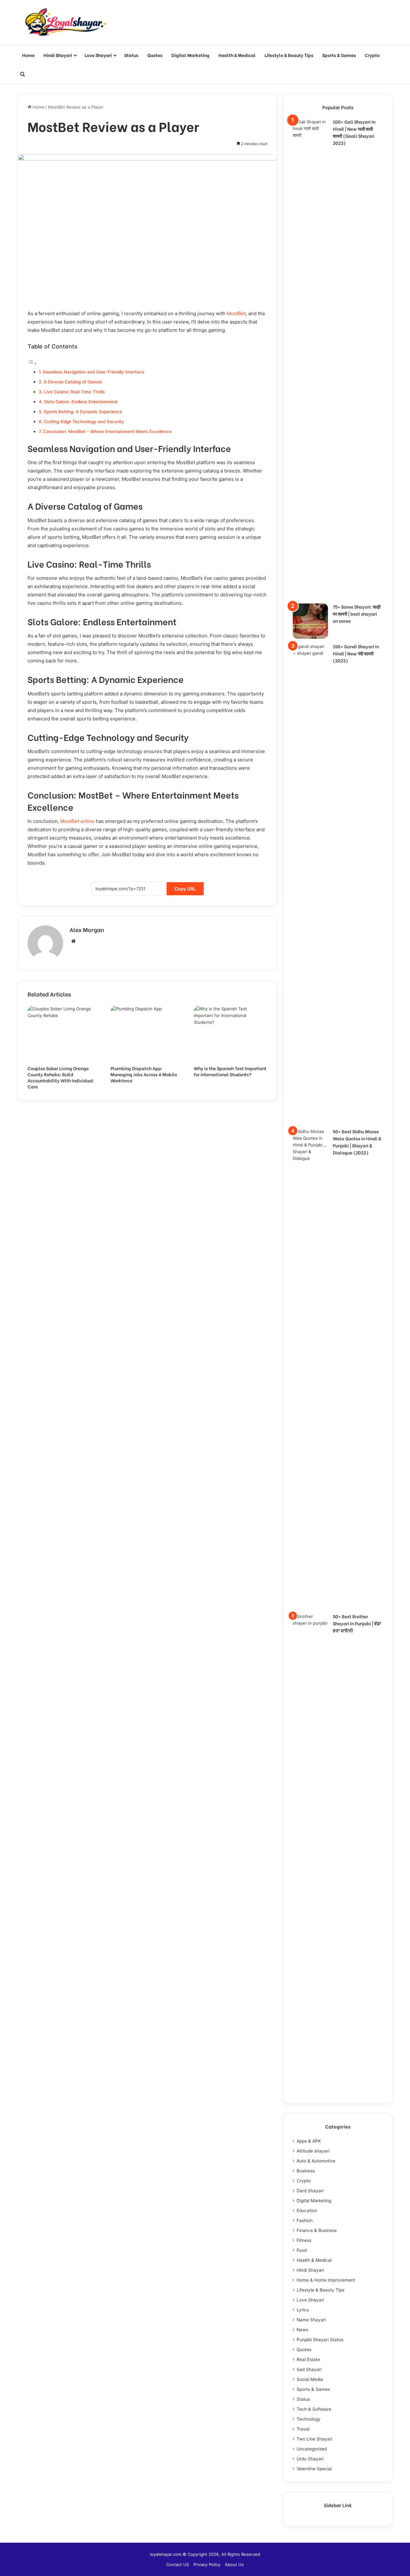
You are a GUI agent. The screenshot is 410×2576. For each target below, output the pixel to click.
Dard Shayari (310, 2191)
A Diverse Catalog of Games (73, 382)
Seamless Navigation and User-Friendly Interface (93, 372)
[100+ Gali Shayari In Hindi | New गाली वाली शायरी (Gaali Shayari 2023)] (310, 359)
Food (302, 2250)
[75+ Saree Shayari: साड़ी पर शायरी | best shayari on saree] (310, 621)
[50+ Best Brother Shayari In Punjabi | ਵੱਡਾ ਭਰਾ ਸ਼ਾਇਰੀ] (310, 1853)
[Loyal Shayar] (66, 23)
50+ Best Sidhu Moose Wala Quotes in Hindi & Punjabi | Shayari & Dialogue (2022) (357, 1142)
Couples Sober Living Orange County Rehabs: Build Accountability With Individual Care (61, 1077)
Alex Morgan (87, 929)
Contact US (178, 2564)
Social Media (310, 2379)
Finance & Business (317, 2230)
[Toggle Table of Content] (32, 363)
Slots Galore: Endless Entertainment (81, 402)
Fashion (305, 2220)
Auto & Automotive (316, 2161)
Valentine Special (314, 2469)
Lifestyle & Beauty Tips (289, 55)
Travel (303, 2429)
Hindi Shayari (58, 55)
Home (28, 55)
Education (307, 2211)
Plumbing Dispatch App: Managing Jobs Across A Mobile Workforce (144, 1074)
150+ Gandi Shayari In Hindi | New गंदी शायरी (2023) (356, 653)
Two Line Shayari (314, 2439)
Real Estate (308, 2359)
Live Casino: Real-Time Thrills (74, 392)
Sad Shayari (309, 2369)
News (302, 2330)
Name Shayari (311, 2320)
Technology (309, 2419)
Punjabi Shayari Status (320, 2340)
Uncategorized (312, 2449)
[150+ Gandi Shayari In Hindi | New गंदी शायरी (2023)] (310, 883)
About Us (234, 2564)
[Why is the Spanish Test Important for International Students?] (230, 1034)
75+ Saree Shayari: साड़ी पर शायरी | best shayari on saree (357, 614)
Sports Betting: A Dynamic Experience (83, 412)
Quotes (155, 55)
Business (306, 2171)
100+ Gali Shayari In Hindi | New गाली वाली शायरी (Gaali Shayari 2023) (354, 132)
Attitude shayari (313, 2151)
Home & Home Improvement (326, 2280)
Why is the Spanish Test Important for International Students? (230, 1071)
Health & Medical (237, 55)
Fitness (304, 2240)
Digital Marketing (190, 55)
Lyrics (303, 2310)
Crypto (372, 55)
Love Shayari (98, 55)
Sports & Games (339, 55)
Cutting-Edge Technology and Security (84, 422)
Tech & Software (314, 2409)
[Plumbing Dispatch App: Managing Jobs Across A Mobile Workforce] (147, 1034)
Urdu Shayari (310, 2459)
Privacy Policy (207, 2564)
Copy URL (185, 889)
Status (131, 55)
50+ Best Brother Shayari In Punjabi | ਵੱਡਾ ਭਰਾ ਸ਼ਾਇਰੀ (357, 1623)
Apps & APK (309, 2141)
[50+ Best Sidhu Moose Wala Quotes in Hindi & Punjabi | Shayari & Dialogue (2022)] (310, 1368)
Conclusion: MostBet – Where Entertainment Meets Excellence (107, 431)
